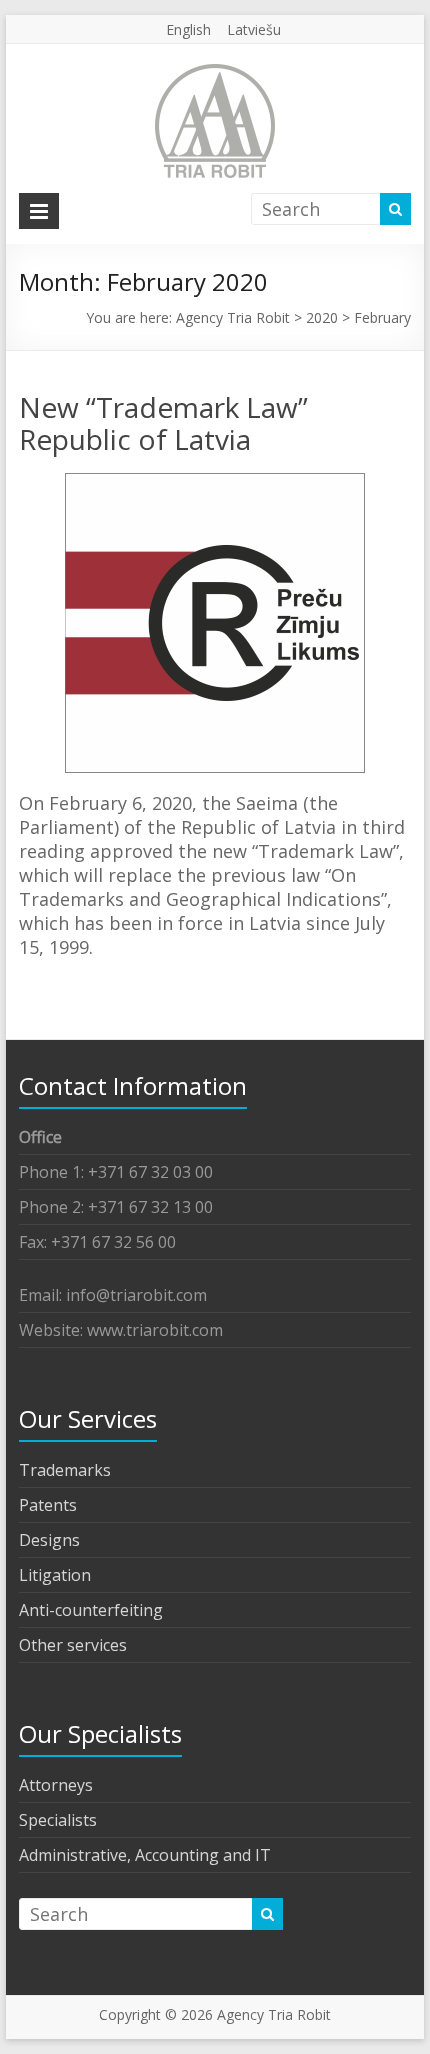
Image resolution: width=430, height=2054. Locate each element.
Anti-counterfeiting (91, 1610)
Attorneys (56, 1785)
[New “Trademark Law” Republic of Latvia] (215, 483)
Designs (49, 1540)
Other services (73, 1645)
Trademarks (65, 1470)
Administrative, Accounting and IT (145, 1855)
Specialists (58, 1820)
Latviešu (254, 29)
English (188, 29)
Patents (48, 1505)
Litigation (55, 1575)
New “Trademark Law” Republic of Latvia (163, 423)
